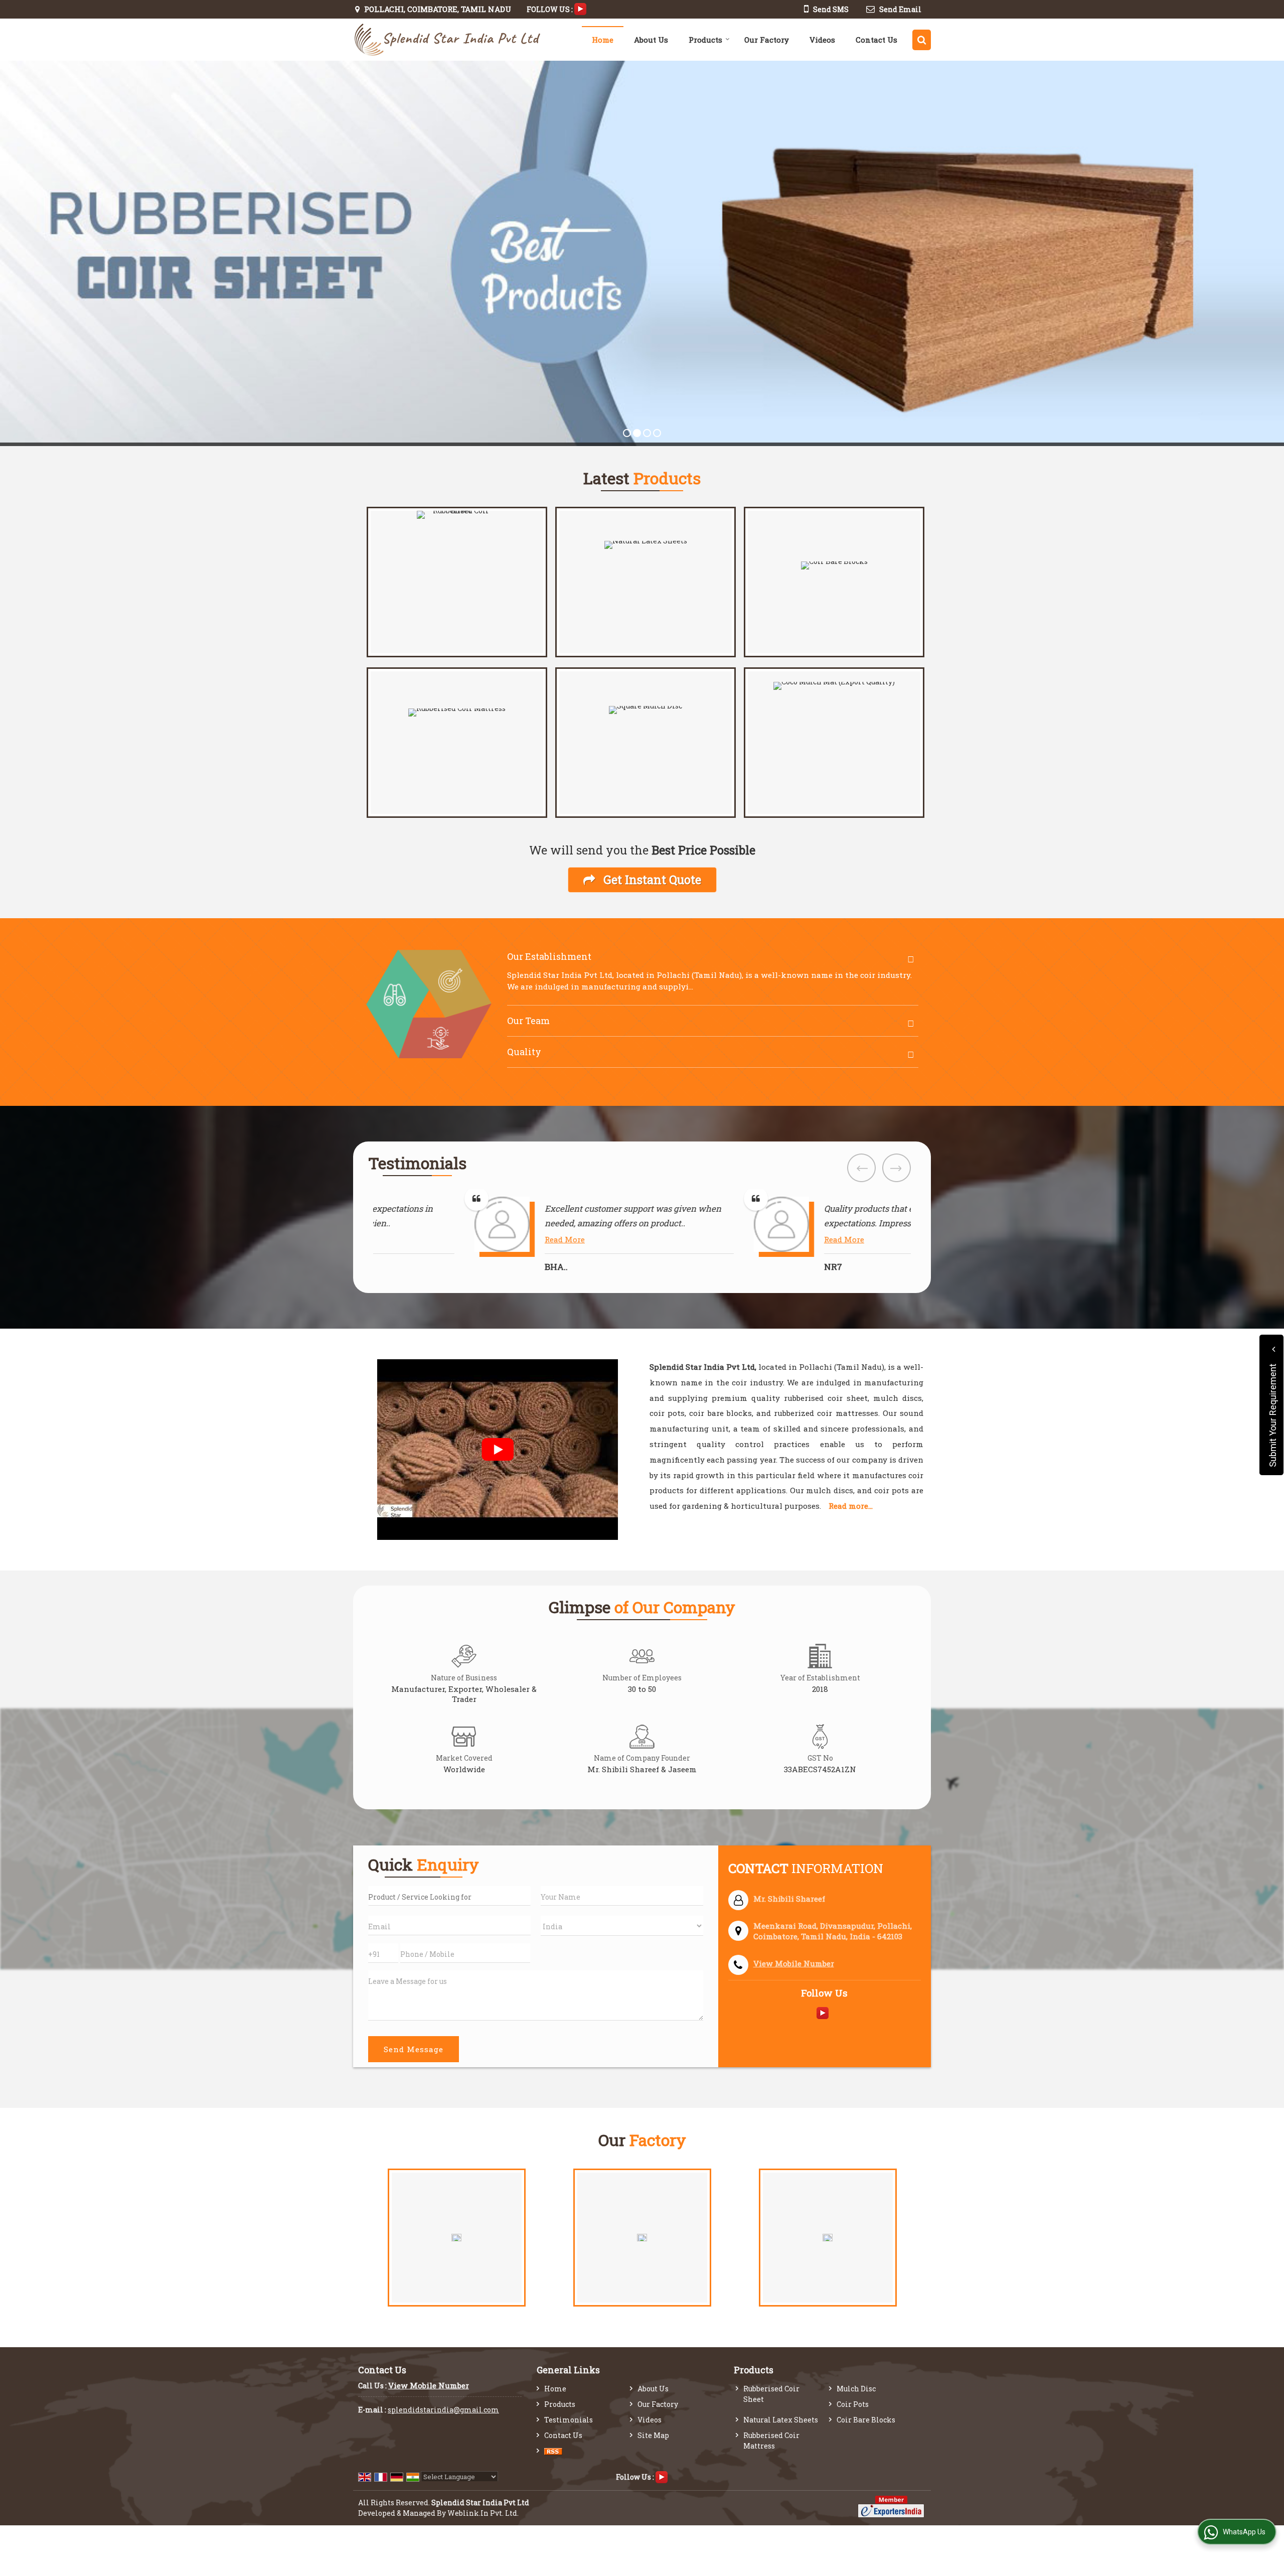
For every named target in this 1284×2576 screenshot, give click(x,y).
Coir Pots (853, 2404)
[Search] (922, 40)
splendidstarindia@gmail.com (443, 2410)
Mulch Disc (856, 2389)
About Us (651, 40)
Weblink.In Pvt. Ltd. (483, 2513)
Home (603, 40)
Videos (822, 40)
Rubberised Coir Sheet (771, 2394)
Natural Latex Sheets (781, 2420)
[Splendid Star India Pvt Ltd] (447, 40)
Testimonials (569, 2420)
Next (897, 1168)
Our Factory (767, 40)
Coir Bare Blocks (866, 2420)
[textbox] (449, 1896)
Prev (861, 1168)
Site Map (653, 2435)
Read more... (851, 1506)
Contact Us (876, 40)
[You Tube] (580, 8)
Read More (476, 1239)
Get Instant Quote (651, 879)
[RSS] (553, 2451)
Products (705, 40)
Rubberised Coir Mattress (771, 2441)
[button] (794, 1963)
